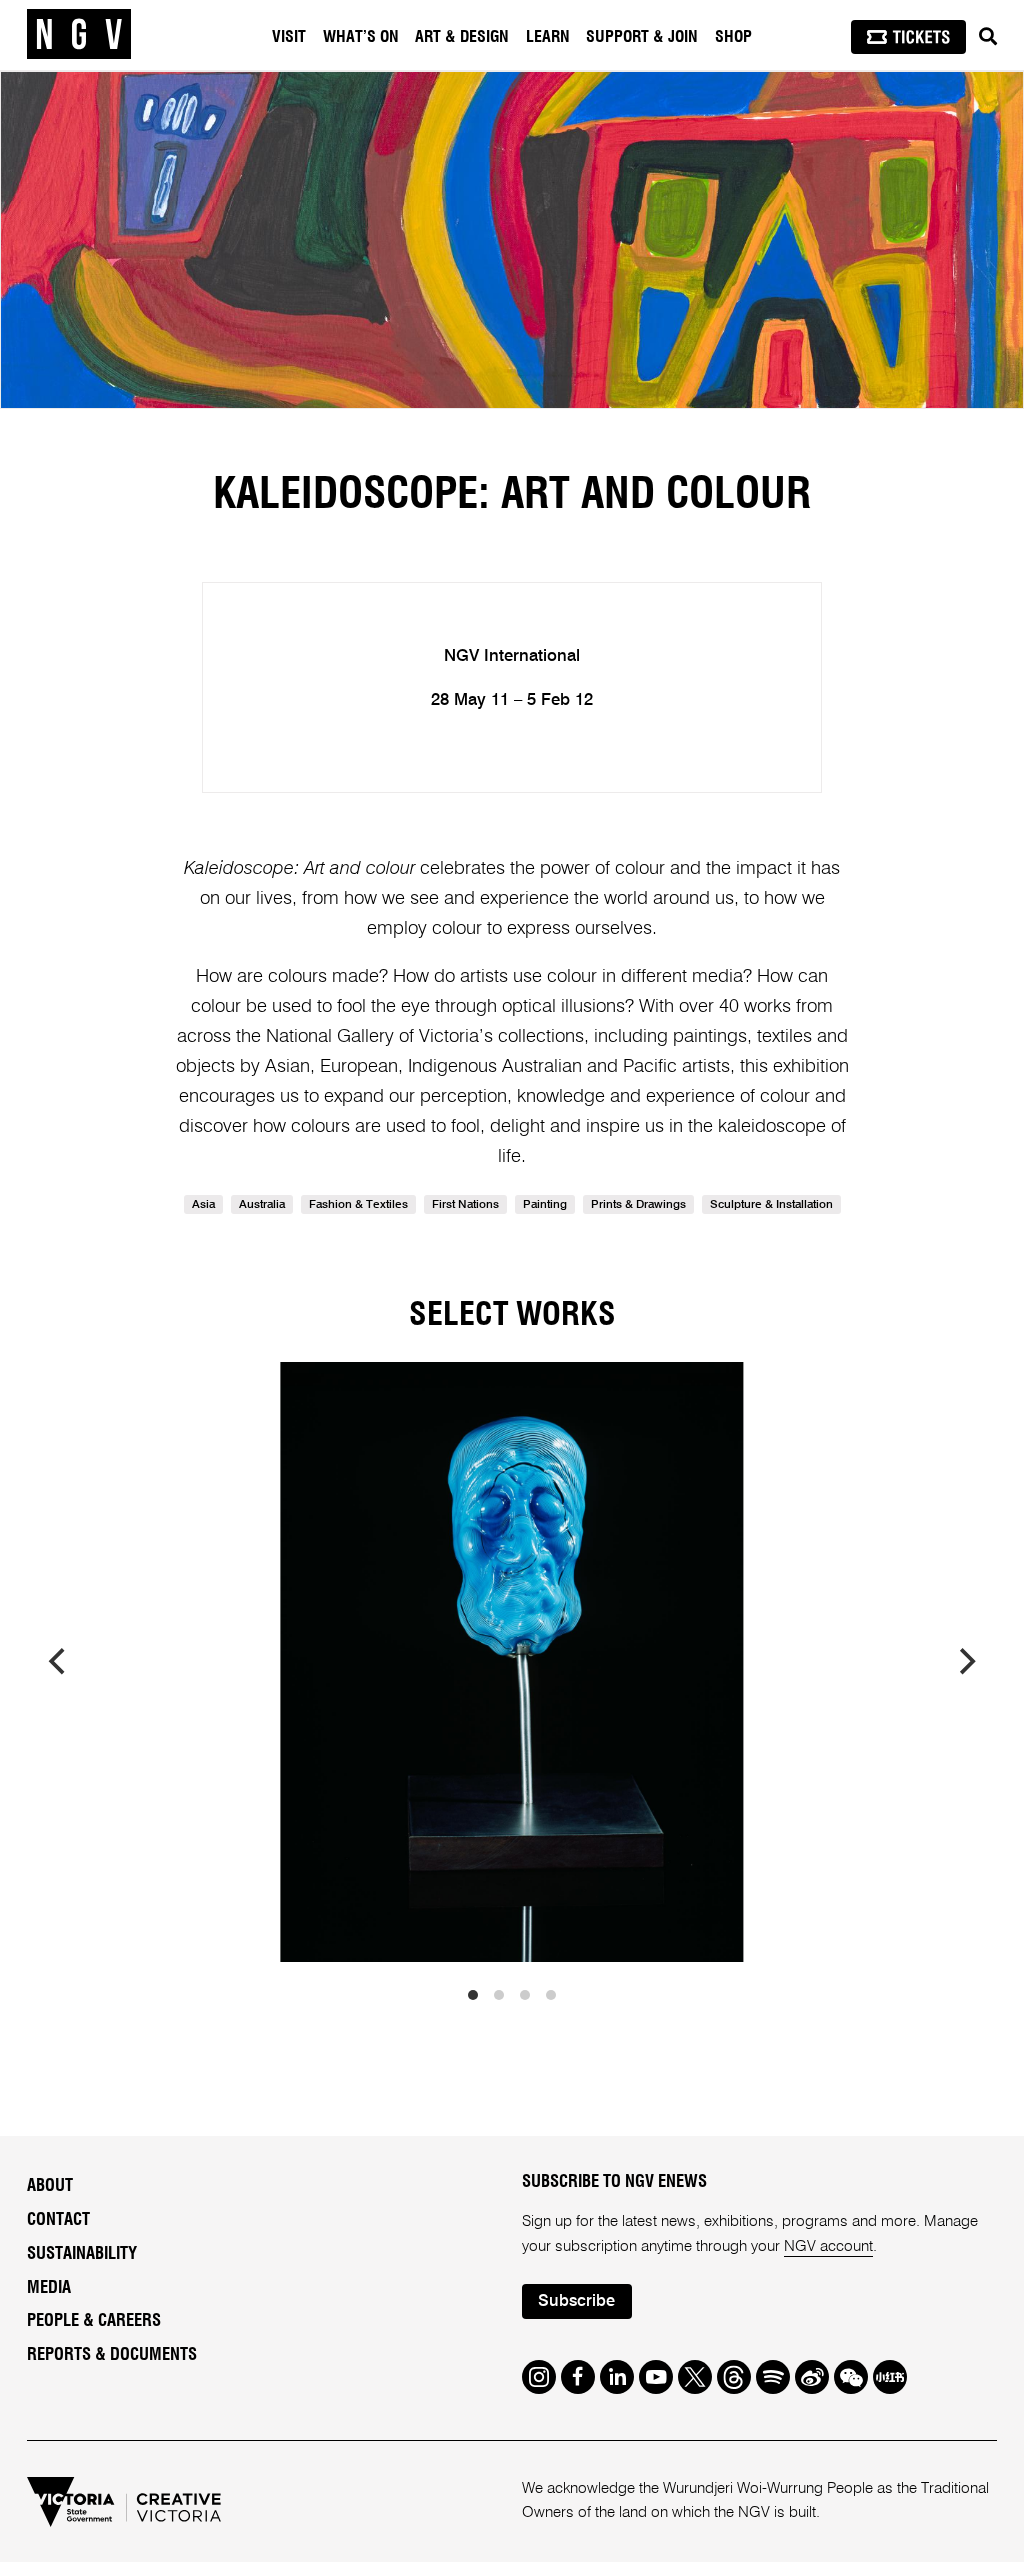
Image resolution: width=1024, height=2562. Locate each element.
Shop (733, 37)
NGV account (828, 2246)
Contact (58, 2220)
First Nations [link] (465, 1205)
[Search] (988, 37)
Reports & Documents (112, 2355)
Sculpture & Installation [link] (771, 1205)
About (50, 2186)
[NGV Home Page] (79, 35)
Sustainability (82, 2254)
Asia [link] (203, 1205)
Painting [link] (545, 1205)
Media (49, 2288)
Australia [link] (262, 1205)
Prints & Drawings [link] (638, 1205)
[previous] (59, 1662)
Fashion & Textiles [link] (358, 1205)
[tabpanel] (512, 240)
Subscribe (576, 2301)
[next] (965, 1662)
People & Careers (94, 2321)
